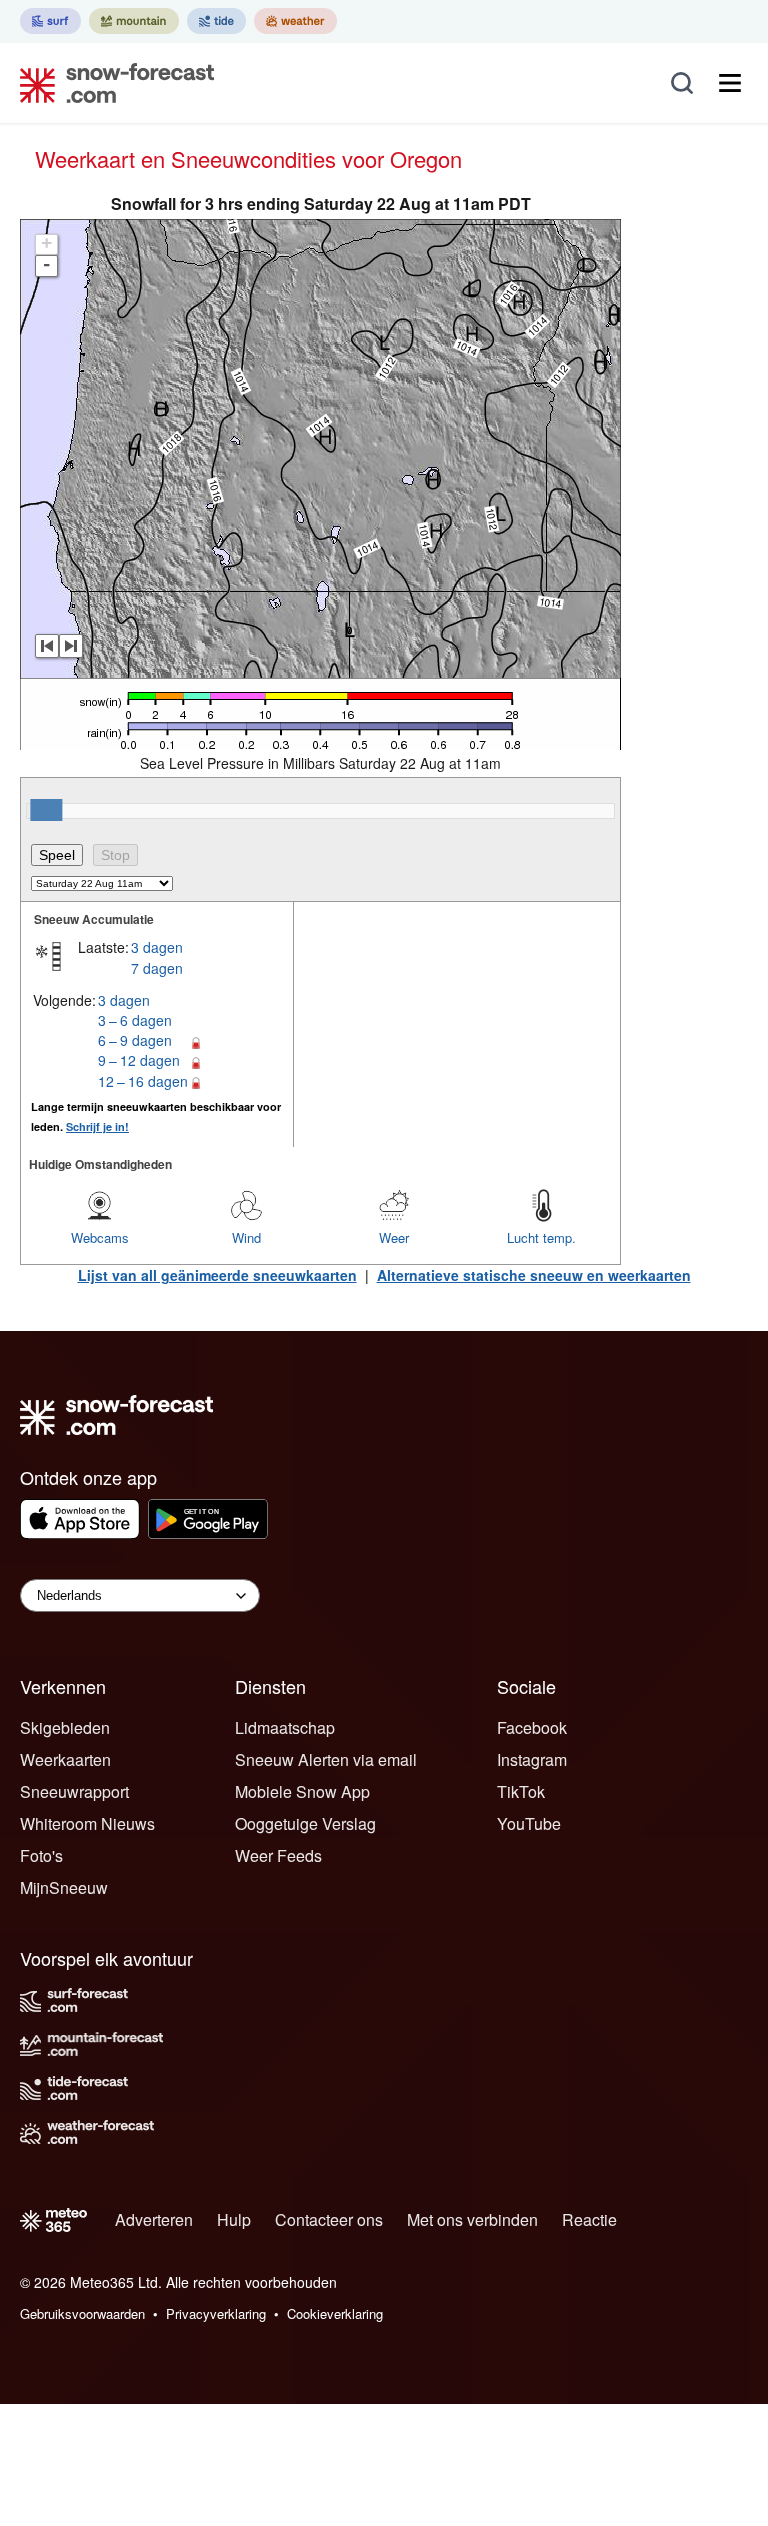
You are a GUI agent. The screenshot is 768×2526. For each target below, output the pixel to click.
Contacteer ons (329, 2219)
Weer (394, 1237)
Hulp (234, 2219)
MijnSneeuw (64, 1887)
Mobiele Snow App (302, 1791)
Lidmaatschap (285, 1727)
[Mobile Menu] (730, 83)
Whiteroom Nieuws (87, 1823)
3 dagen (157, 947)
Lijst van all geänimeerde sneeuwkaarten (217, 1275)
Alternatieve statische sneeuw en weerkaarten (534, 1275)
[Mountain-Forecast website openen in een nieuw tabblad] (134, 21)
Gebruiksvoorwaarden (82, 2313)
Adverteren (154, 2219)
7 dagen (157, 968)
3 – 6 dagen (135, 1020)
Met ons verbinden (472, 2219)
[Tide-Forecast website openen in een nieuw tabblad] (216, 21)
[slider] (46, 810)
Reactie (589, 2219)
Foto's (41, 1855)
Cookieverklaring (335, 2313)
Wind (246, 1237)
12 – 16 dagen (143, 1081)
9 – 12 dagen (139, 1060)
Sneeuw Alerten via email (326, 1759)
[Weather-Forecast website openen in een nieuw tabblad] (295, 21)
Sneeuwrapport (74, 1791)
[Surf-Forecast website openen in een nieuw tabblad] (50, 21)
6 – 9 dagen (135, 1040)
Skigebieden (65, 1727)
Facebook (532, 1727)
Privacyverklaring (216, 2313)
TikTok (521, 1791)
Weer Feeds (278, 1855)
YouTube (529, 1823)
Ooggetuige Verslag (305, 1823)
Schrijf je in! (97, 1126)
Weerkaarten (65, 1759)
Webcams (100, 1237)
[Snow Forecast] (111, 83)
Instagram (532, 1759)
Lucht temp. (541, 1237)
